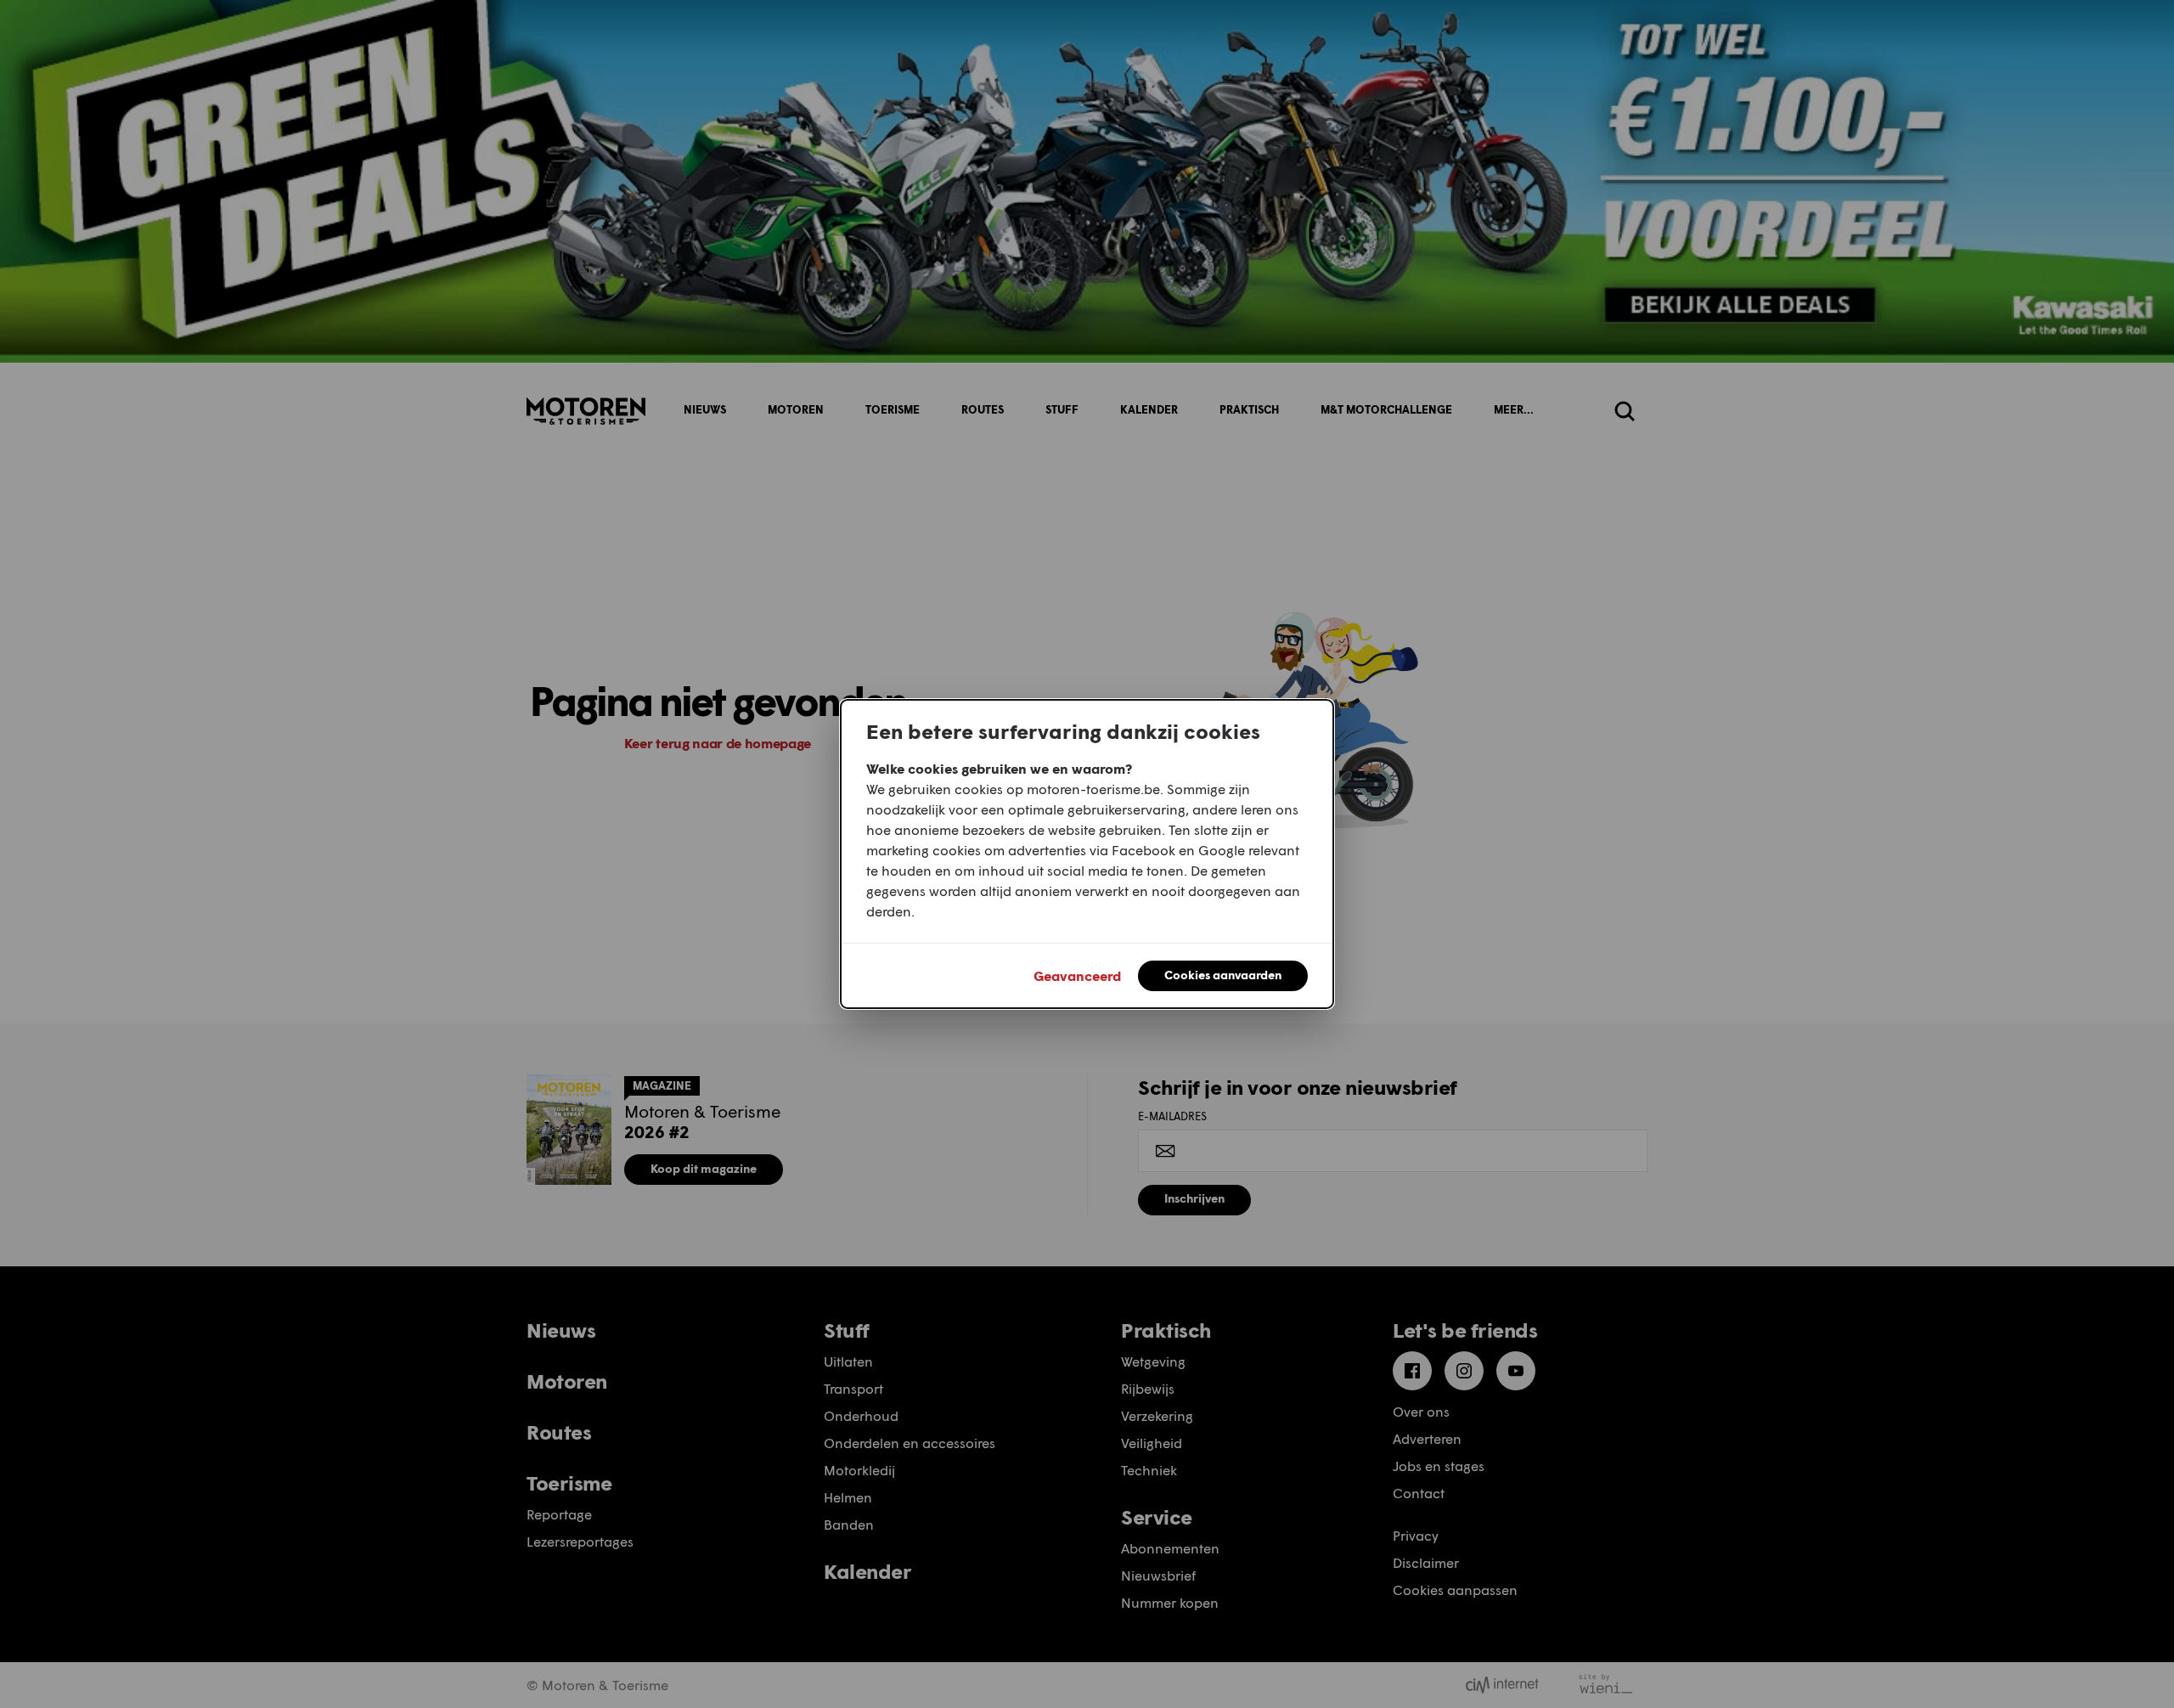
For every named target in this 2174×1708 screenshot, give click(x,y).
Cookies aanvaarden (1223, 975)
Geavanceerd (1077, 975)
